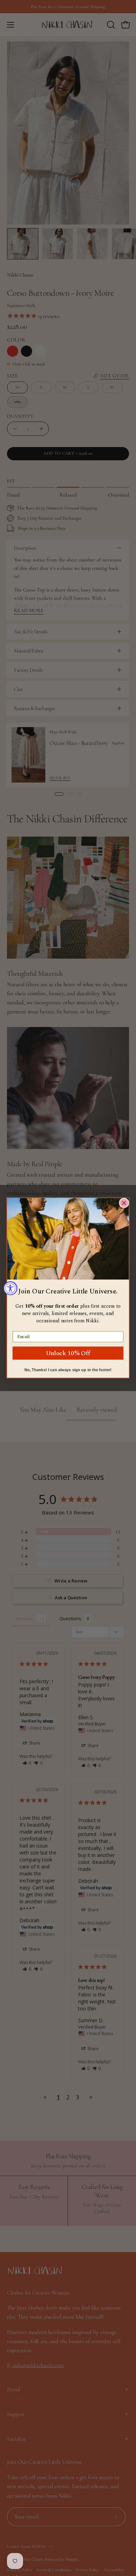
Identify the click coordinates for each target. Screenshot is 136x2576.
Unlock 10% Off (68, 1353)
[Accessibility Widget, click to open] (10, 1288)
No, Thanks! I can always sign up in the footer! (68, 1370)
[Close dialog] (124, 1203)
